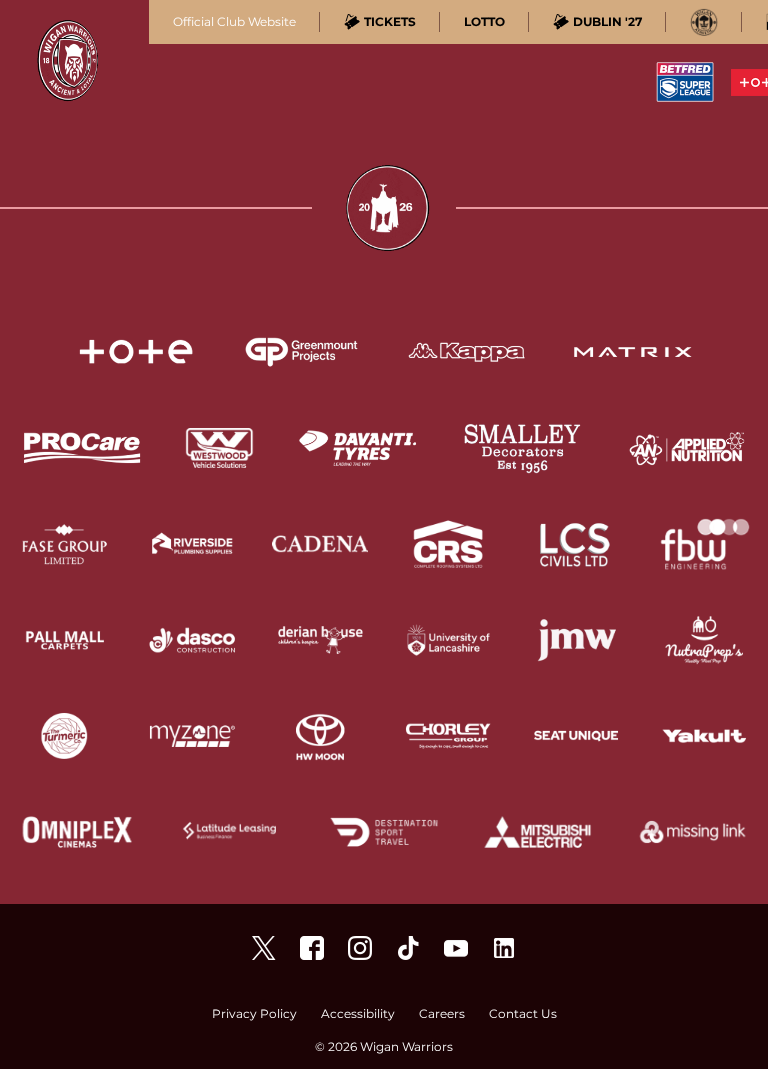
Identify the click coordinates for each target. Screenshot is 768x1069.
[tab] (380, 22)
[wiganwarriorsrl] (360, 948)
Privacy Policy (254, 1014)
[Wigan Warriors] (312, 948)
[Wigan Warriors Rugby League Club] (504, 948)
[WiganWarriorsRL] (264, 948)
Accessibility (358, 1014)
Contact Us (523, 1014)
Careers (442, 1014)
